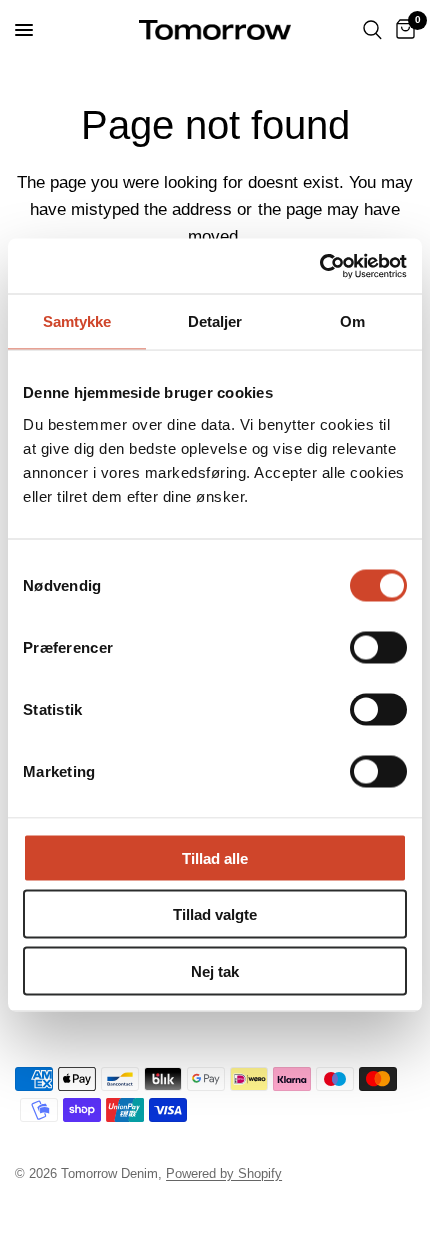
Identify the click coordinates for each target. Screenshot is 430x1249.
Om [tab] (352, 321)
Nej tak (215, 970)
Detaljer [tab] (215, 321)
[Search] (372, 30)
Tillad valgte (215, 914)
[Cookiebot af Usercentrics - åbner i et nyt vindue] (319, 266)
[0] (402, 30)
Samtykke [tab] (77, 321)
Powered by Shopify (224, 1173)
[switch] (378, 647)
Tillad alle (215, 857)
